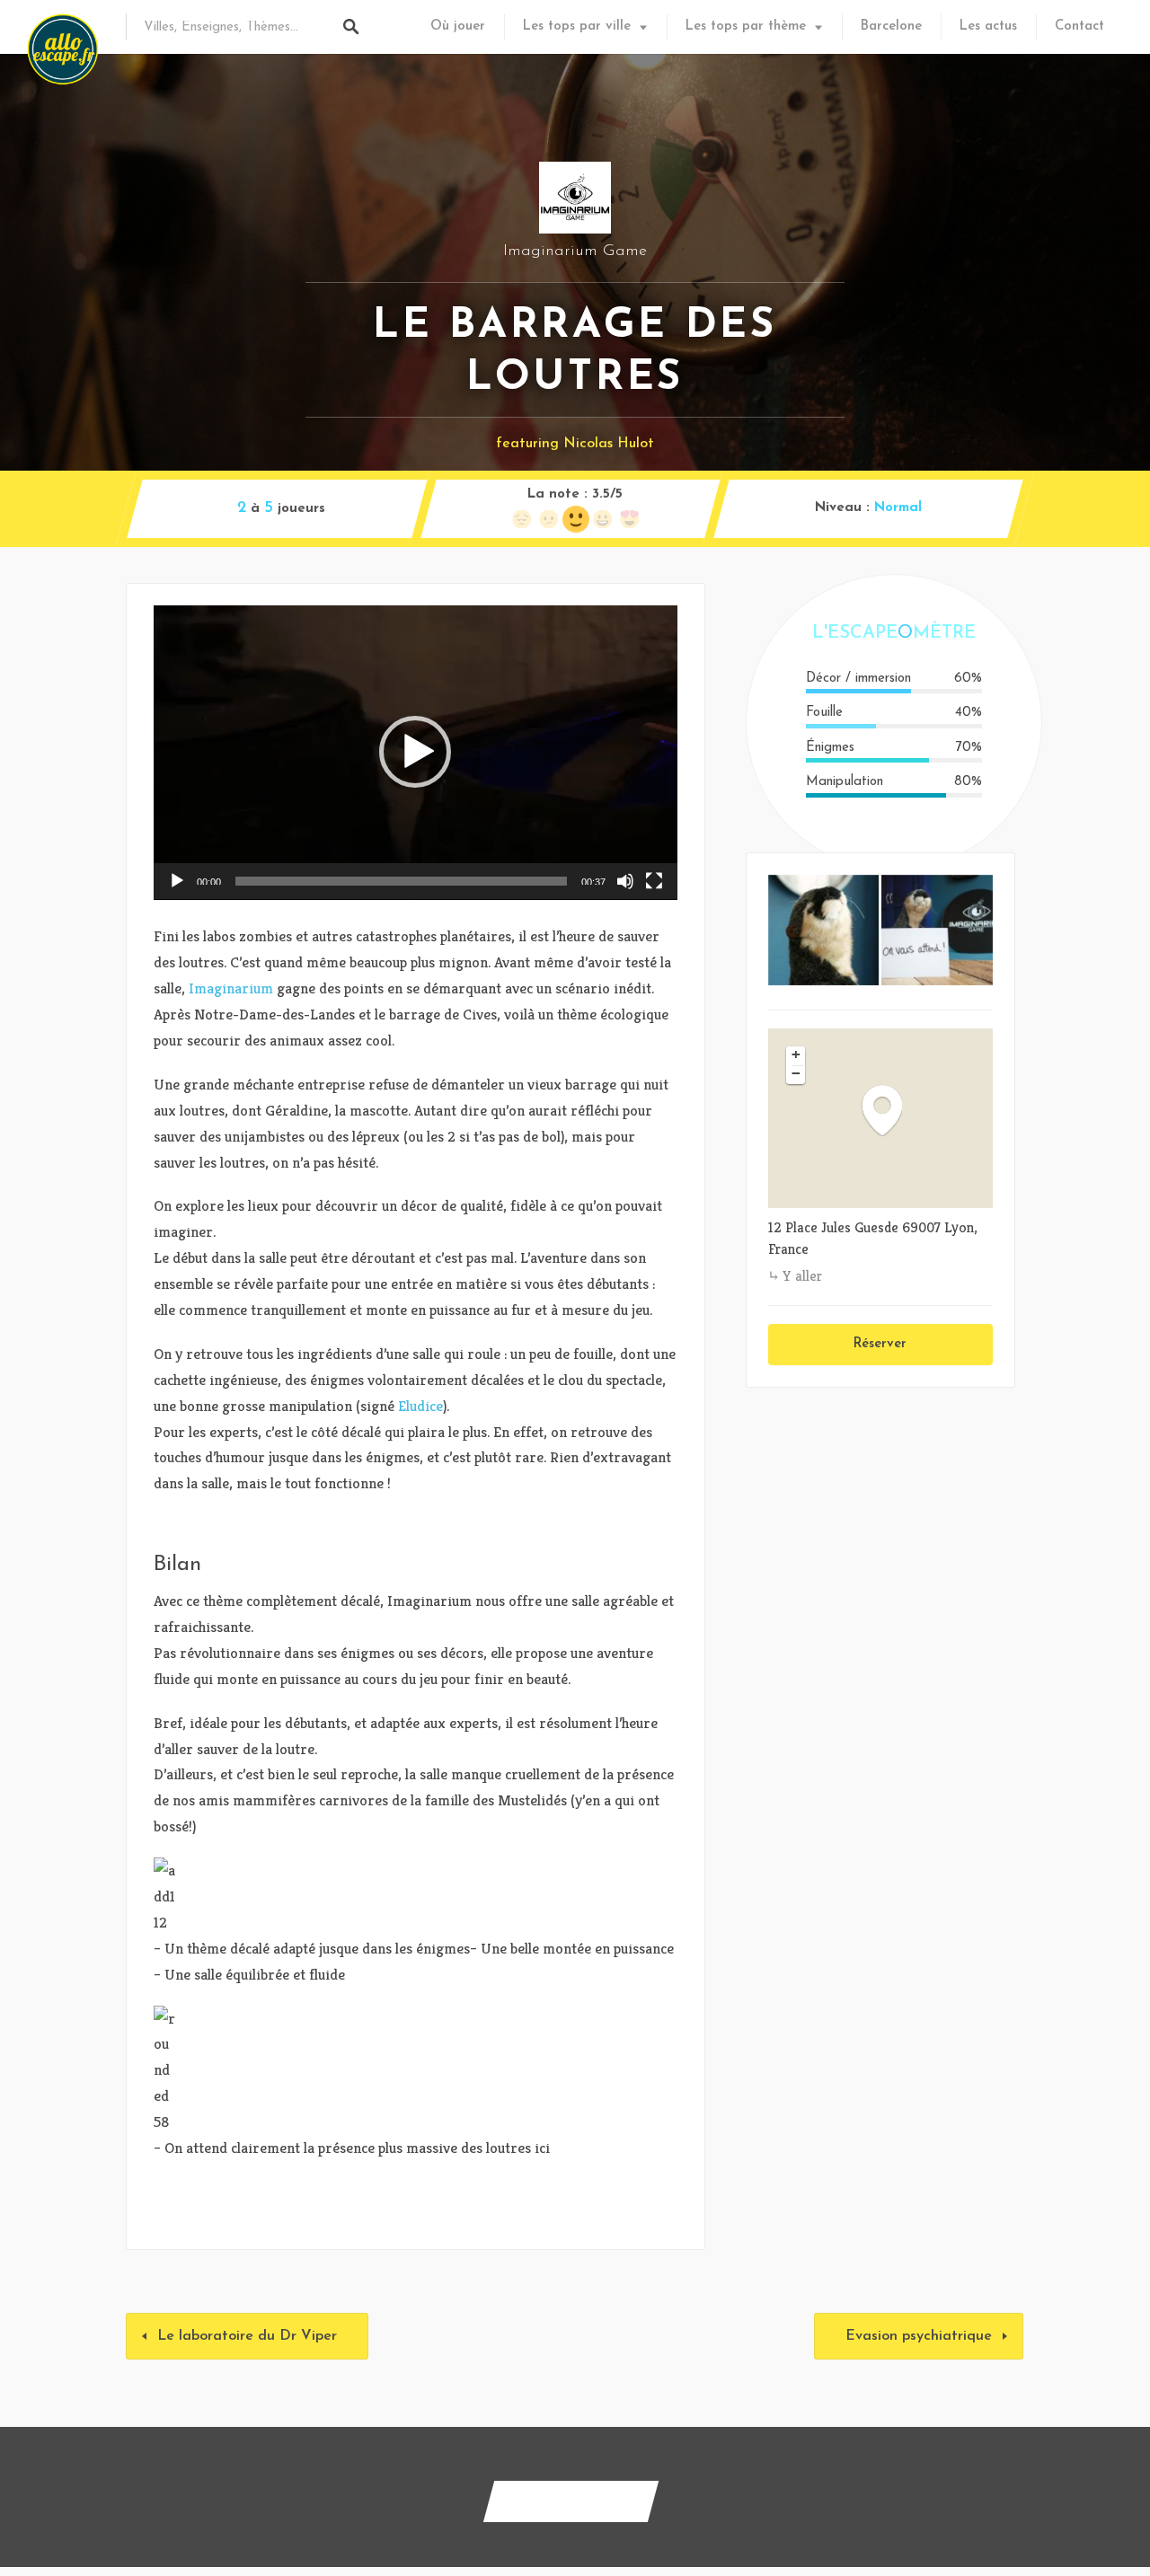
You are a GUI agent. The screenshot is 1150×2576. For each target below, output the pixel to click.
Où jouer (458, 26)
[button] (415, 752)
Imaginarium (231, 988)
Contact (1079, 26)
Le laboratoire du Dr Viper (247, 2336)
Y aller (802, 1276)
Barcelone (891, 26)
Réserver (880, 1344)
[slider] (401, 881)
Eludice (420, 1406)
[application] (416, 753)
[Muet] (625, 881)
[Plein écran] (654, 881)
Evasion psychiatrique (919, 2336)
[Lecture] (177, 881)
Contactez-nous (571, 2501)
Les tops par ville (577, 26)
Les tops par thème (746, 26)
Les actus (988, 26)
